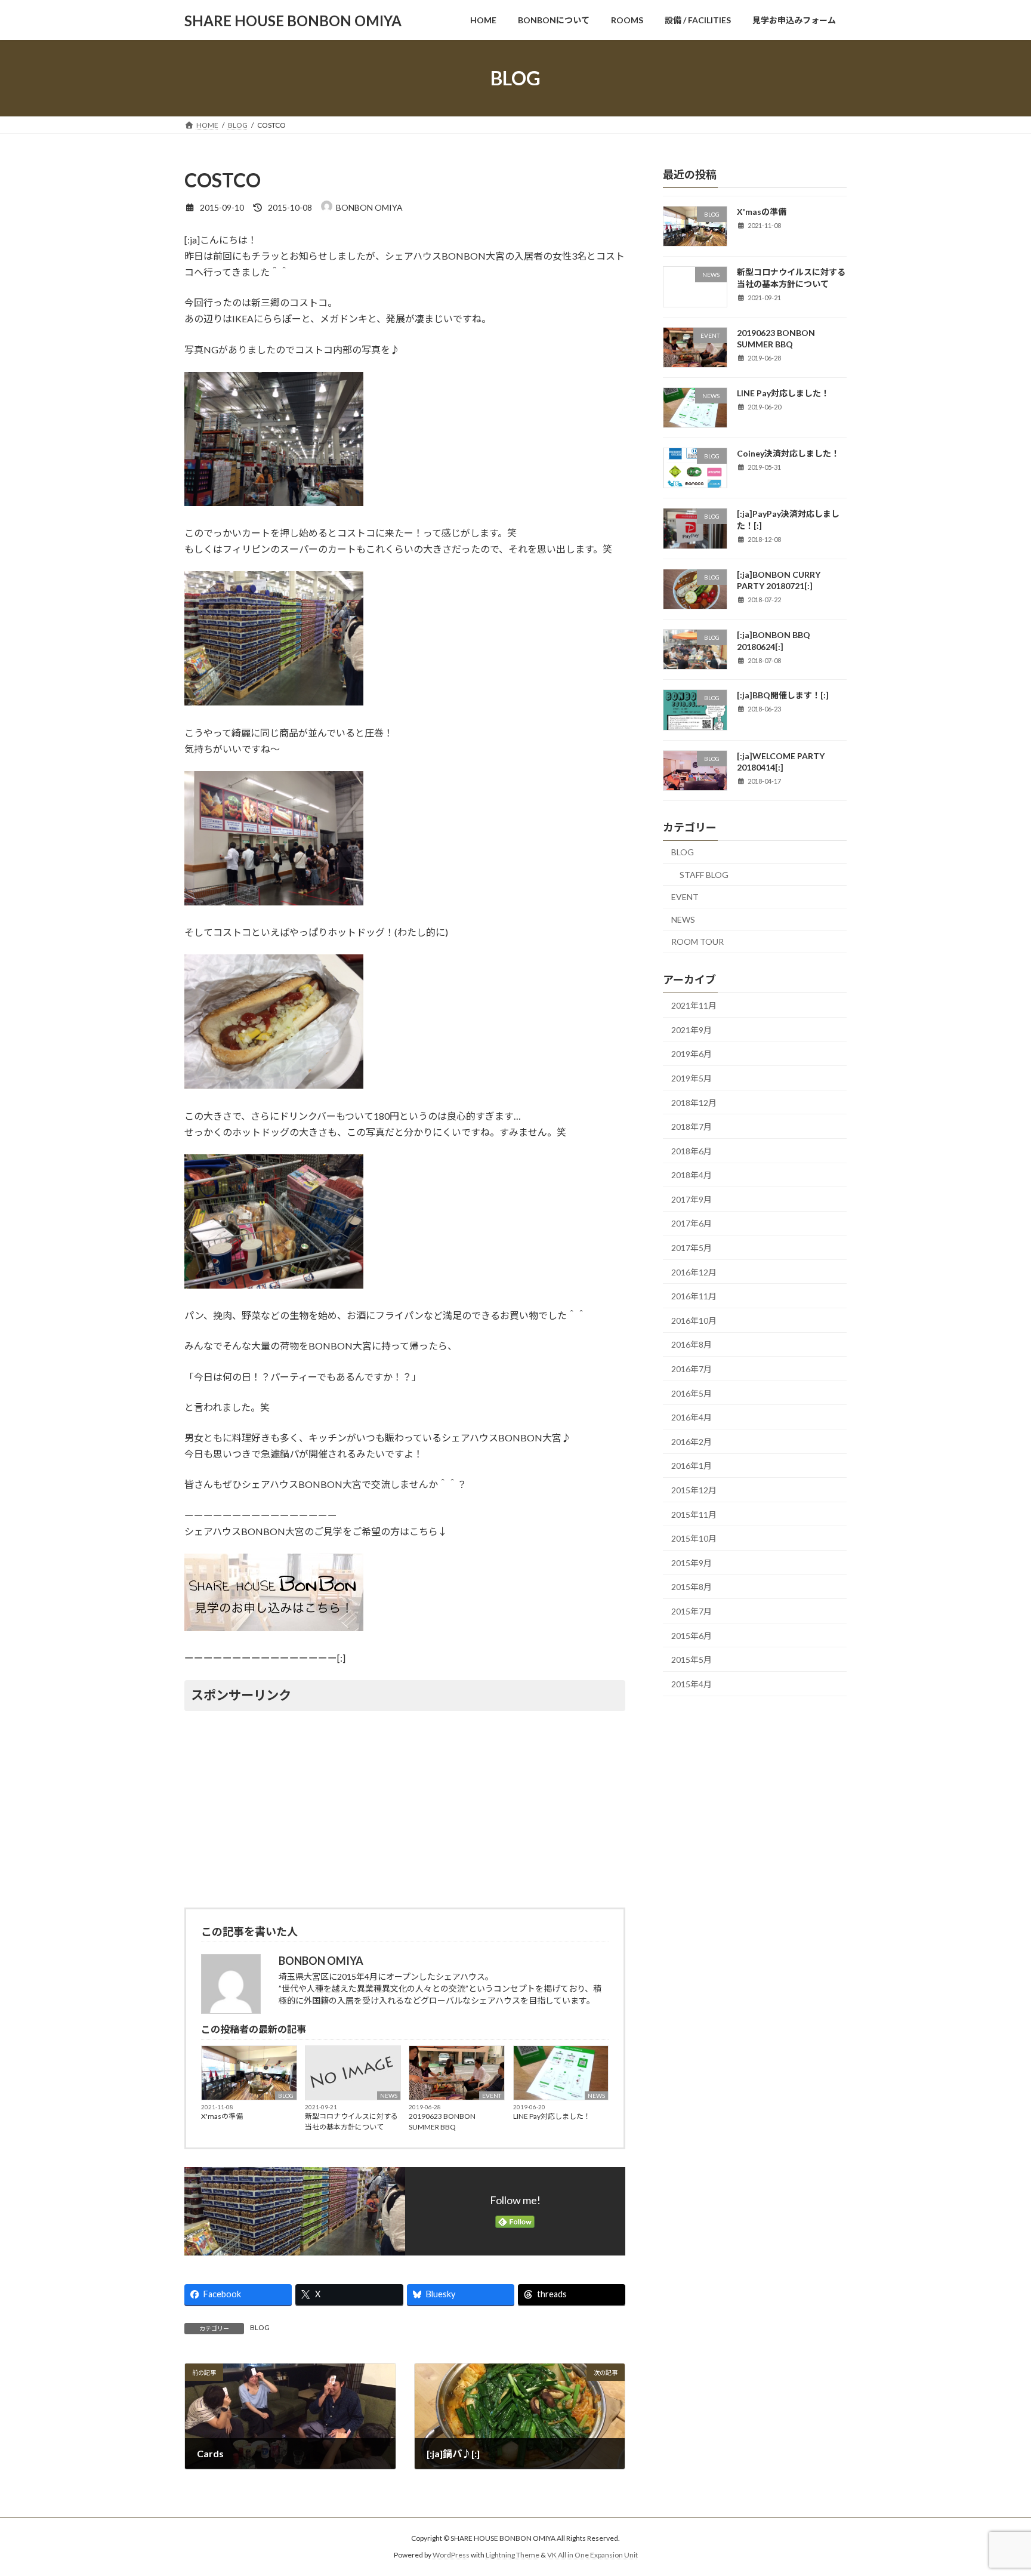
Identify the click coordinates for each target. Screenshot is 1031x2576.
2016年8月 (692, 1345)
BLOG (286, 2096)
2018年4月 (692, 1175)
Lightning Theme (513, 2555)
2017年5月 (692, 1248)
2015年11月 (694, 1515)
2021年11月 (694, 1005)
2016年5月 (692, 1393)
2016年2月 (692, 1442)
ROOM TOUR (697, 942)
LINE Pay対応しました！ (552, 2116)
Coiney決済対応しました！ (788, 453)
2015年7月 (692, 1611)
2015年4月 (692, 1684)
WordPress (451, 2555)
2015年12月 (694, 1490)
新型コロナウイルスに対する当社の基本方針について (351, 2121)
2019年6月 (692, 1054)
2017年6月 (692, 1224)
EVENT (492, 2096)
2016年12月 (694, 1272)
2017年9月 (692, 1199)
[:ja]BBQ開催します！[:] (783, 696)
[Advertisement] (405, 1807)
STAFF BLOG (704, 875)
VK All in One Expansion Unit (592, 2555)
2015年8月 (692, 1587)
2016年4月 (692, 1417)
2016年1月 (692, 1466)
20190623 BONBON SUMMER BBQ (442, 2121)
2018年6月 (692, 1151)
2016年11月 (694, 1296)
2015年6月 (692, 1636)
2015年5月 (692, 1660)
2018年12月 (694, 1103)
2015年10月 (694, 1538)
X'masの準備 (222, 2116)
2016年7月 (692, 1369)
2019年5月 (692, 1078)
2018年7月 (692, 1127)
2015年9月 (692, 1563)
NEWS (389, 2096)
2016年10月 (694, 1321)
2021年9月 (692, 1030)
